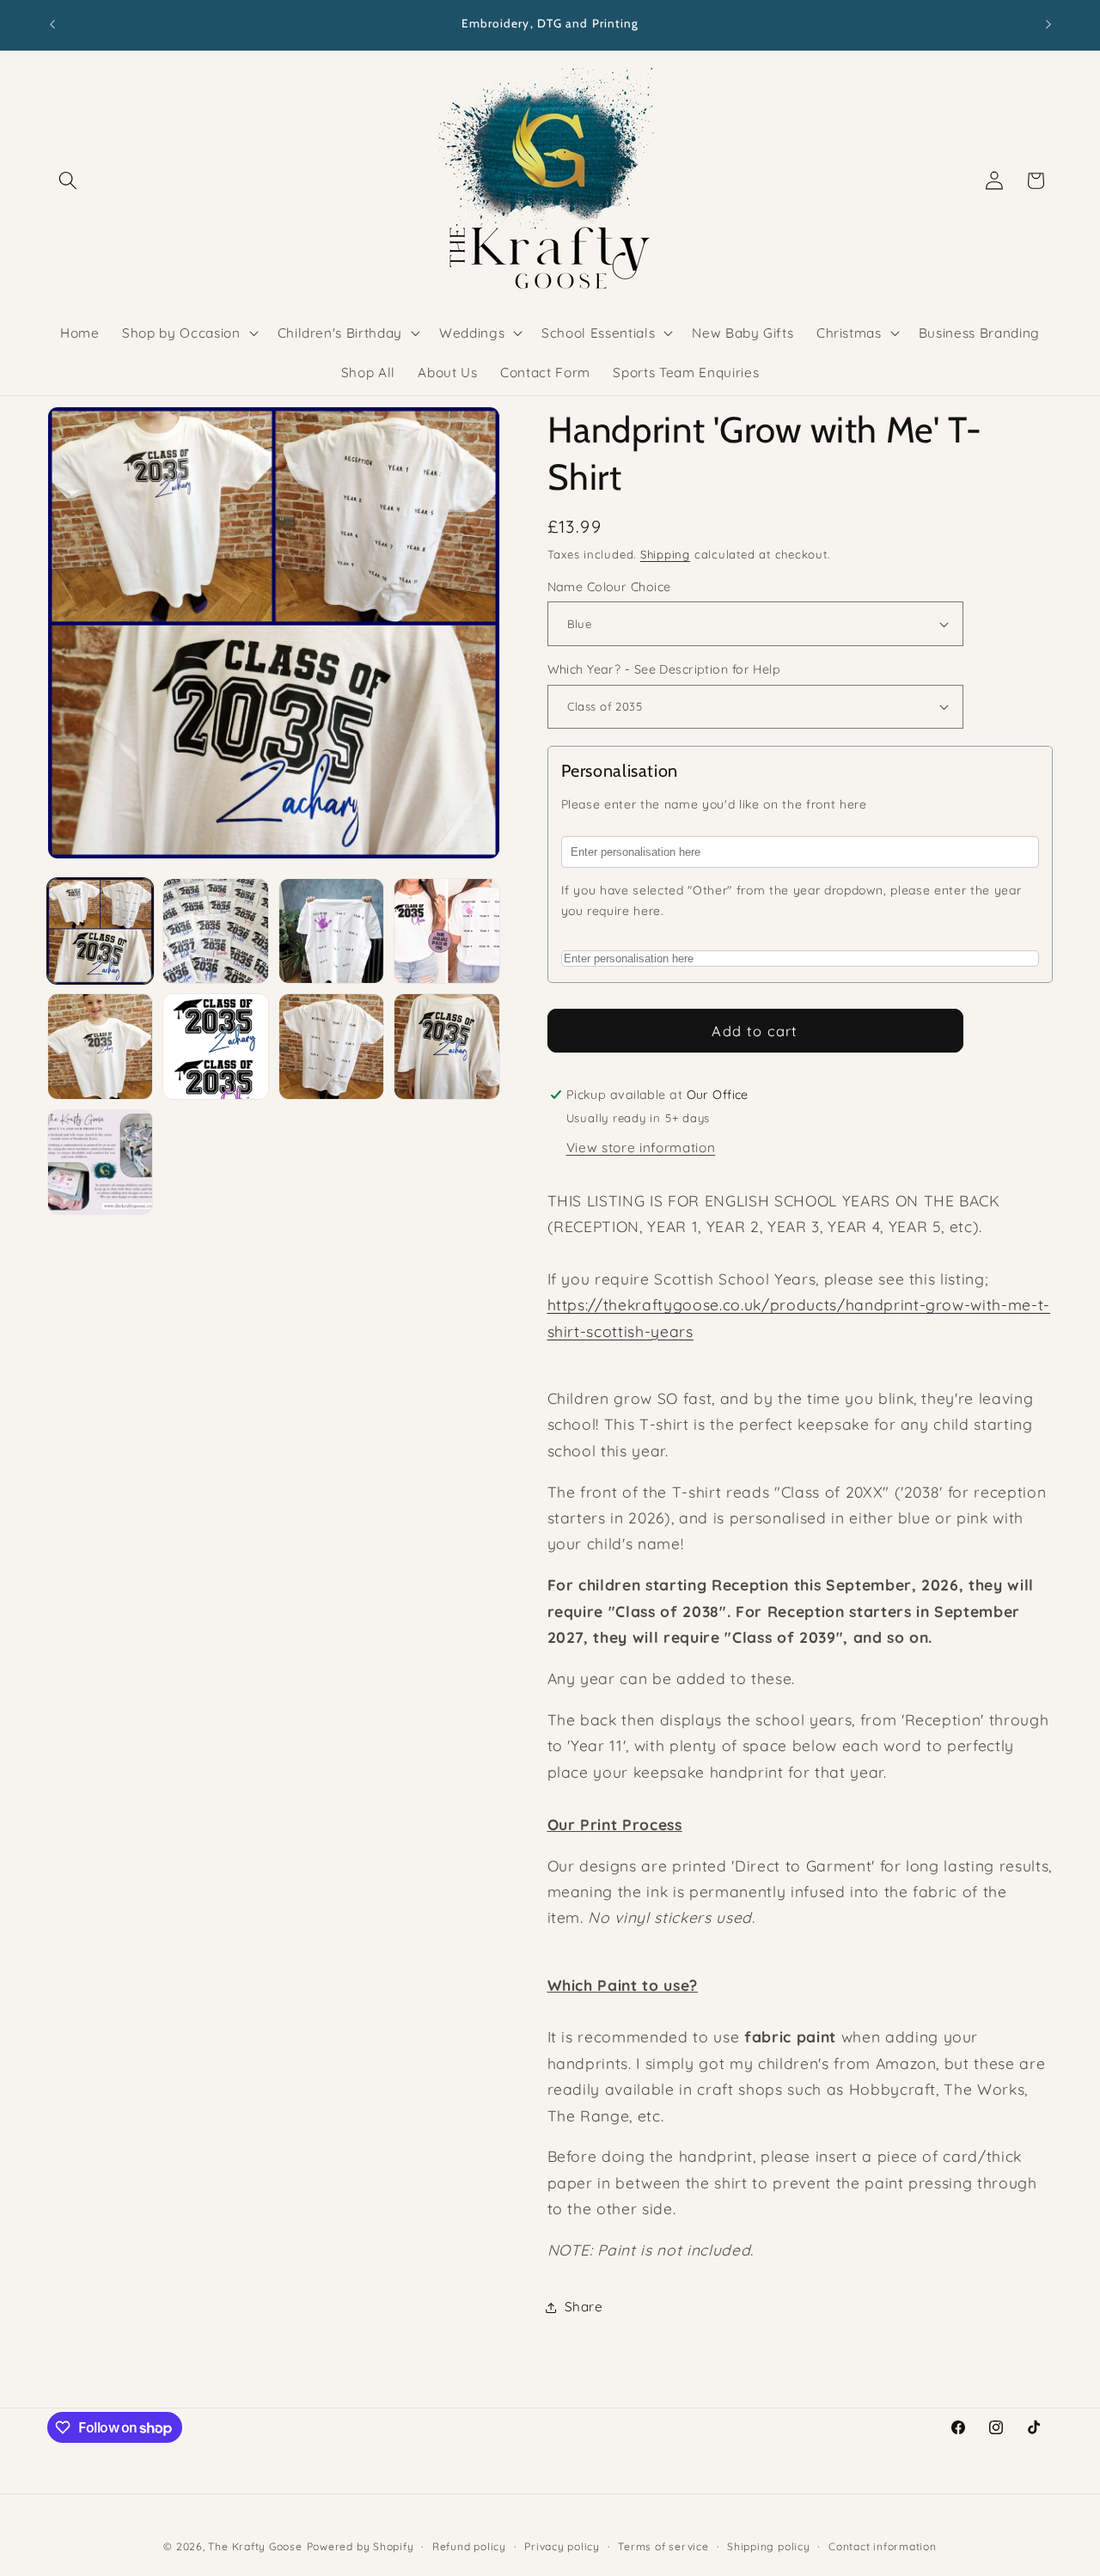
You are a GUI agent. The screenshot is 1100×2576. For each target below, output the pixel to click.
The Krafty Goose (255, 2546)
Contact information (883, 2546)
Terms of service (663, 2546)
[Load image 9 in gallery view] (100, 1162)
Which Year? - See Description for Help (664, 669)
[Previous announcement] (52, 25)
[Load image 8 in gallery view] (446, 1046)
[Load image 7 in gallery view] (331, 1046)
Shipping (665, 554)
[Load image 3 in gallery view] (331, 931)
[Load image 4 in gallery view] (446, 931)
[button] (68, 180)
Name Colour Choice (609, 587)
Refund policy (469, 2546)
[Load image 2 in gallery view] (215, 931)
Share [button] (584, 2307)
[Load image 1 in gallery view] (100, 931)
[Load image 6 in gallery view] (215, 1046)
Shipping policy (769, 2546)
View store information (641, 1148)
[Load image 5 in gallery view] (100, 1046)
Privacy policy (562, 2546)
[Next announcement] (1048, 25)
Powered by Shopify (361, 2546)
